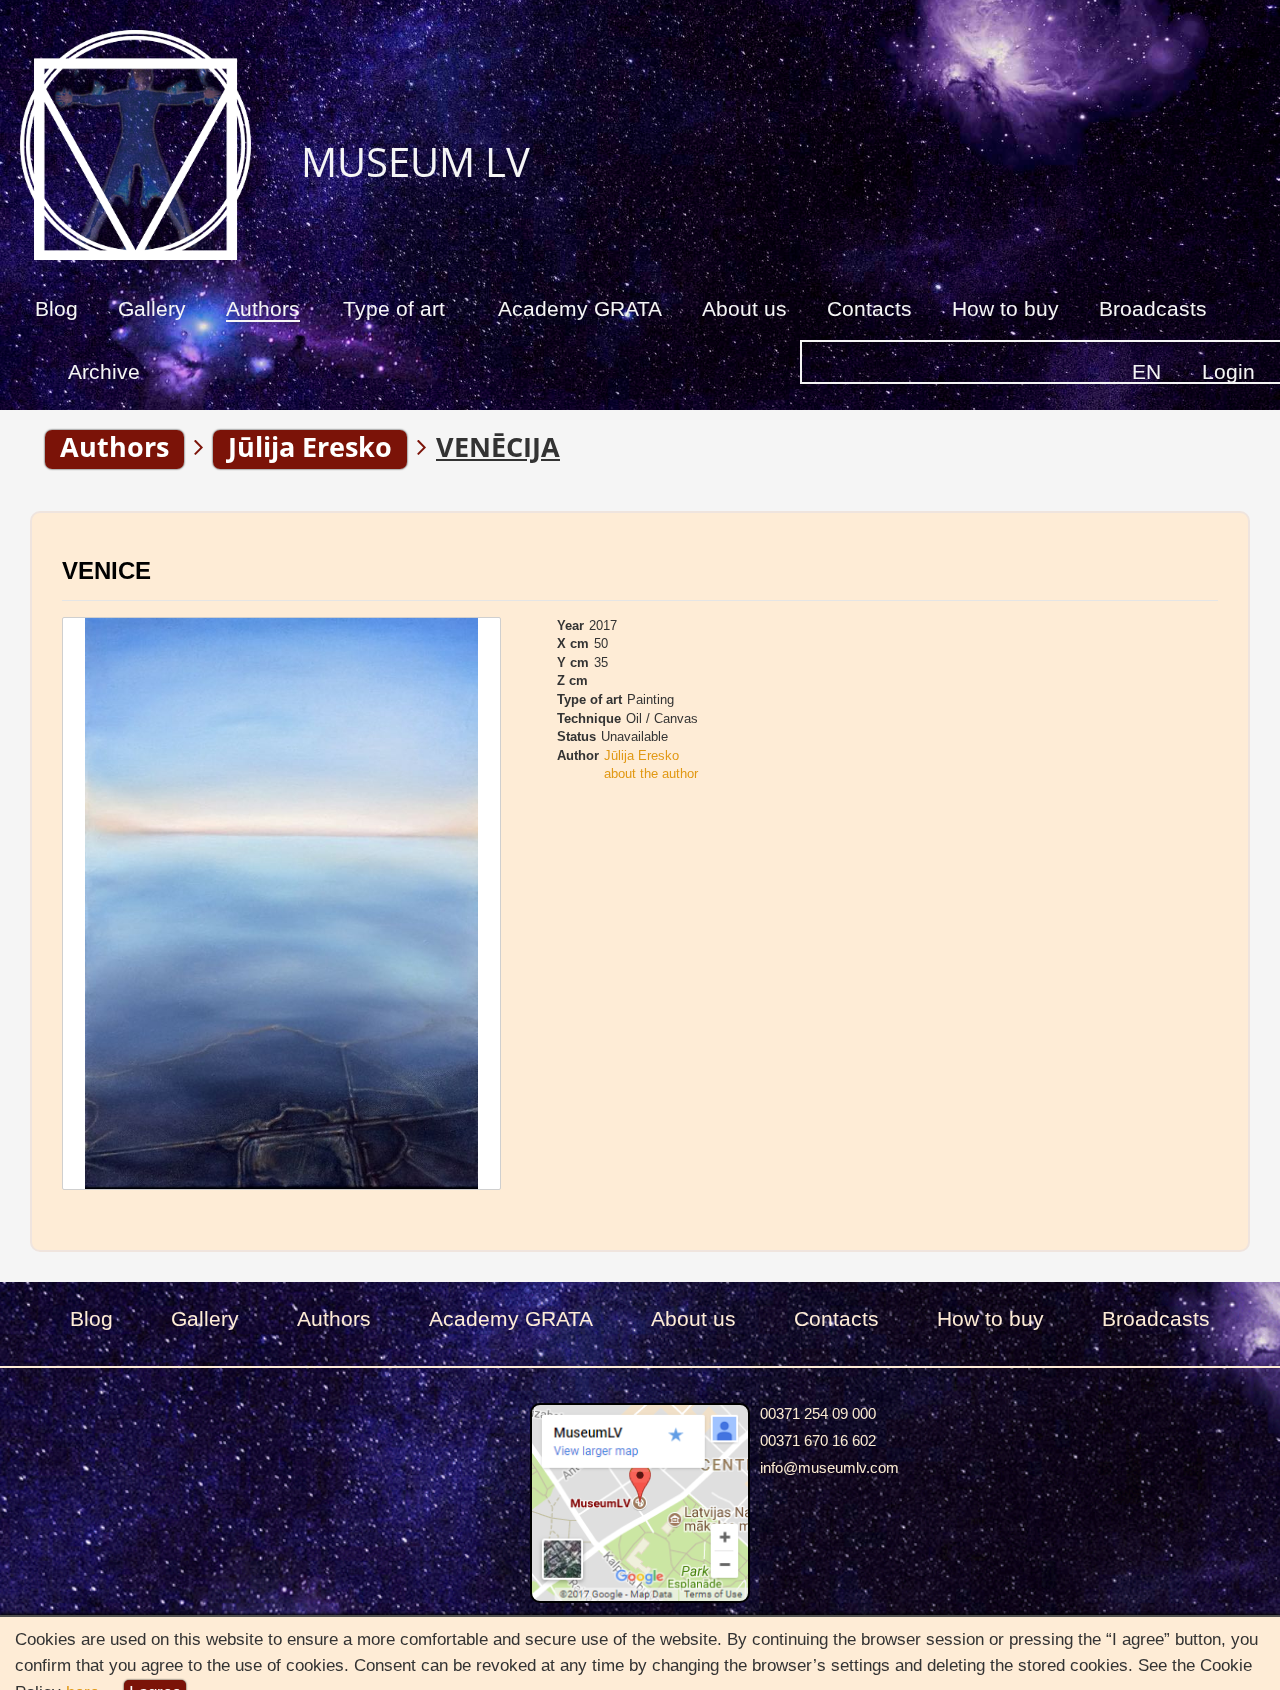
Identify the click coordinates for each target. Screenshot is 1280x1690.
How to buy (1005, 308)
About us (744, 308)
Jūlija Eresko (641, 755)
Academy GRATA (580, 308)
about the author (651, 773)
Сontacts (869, 308)
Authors (263, 308)
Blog (56, 308)
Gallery (152, 308)
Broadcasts (1153, 308)
